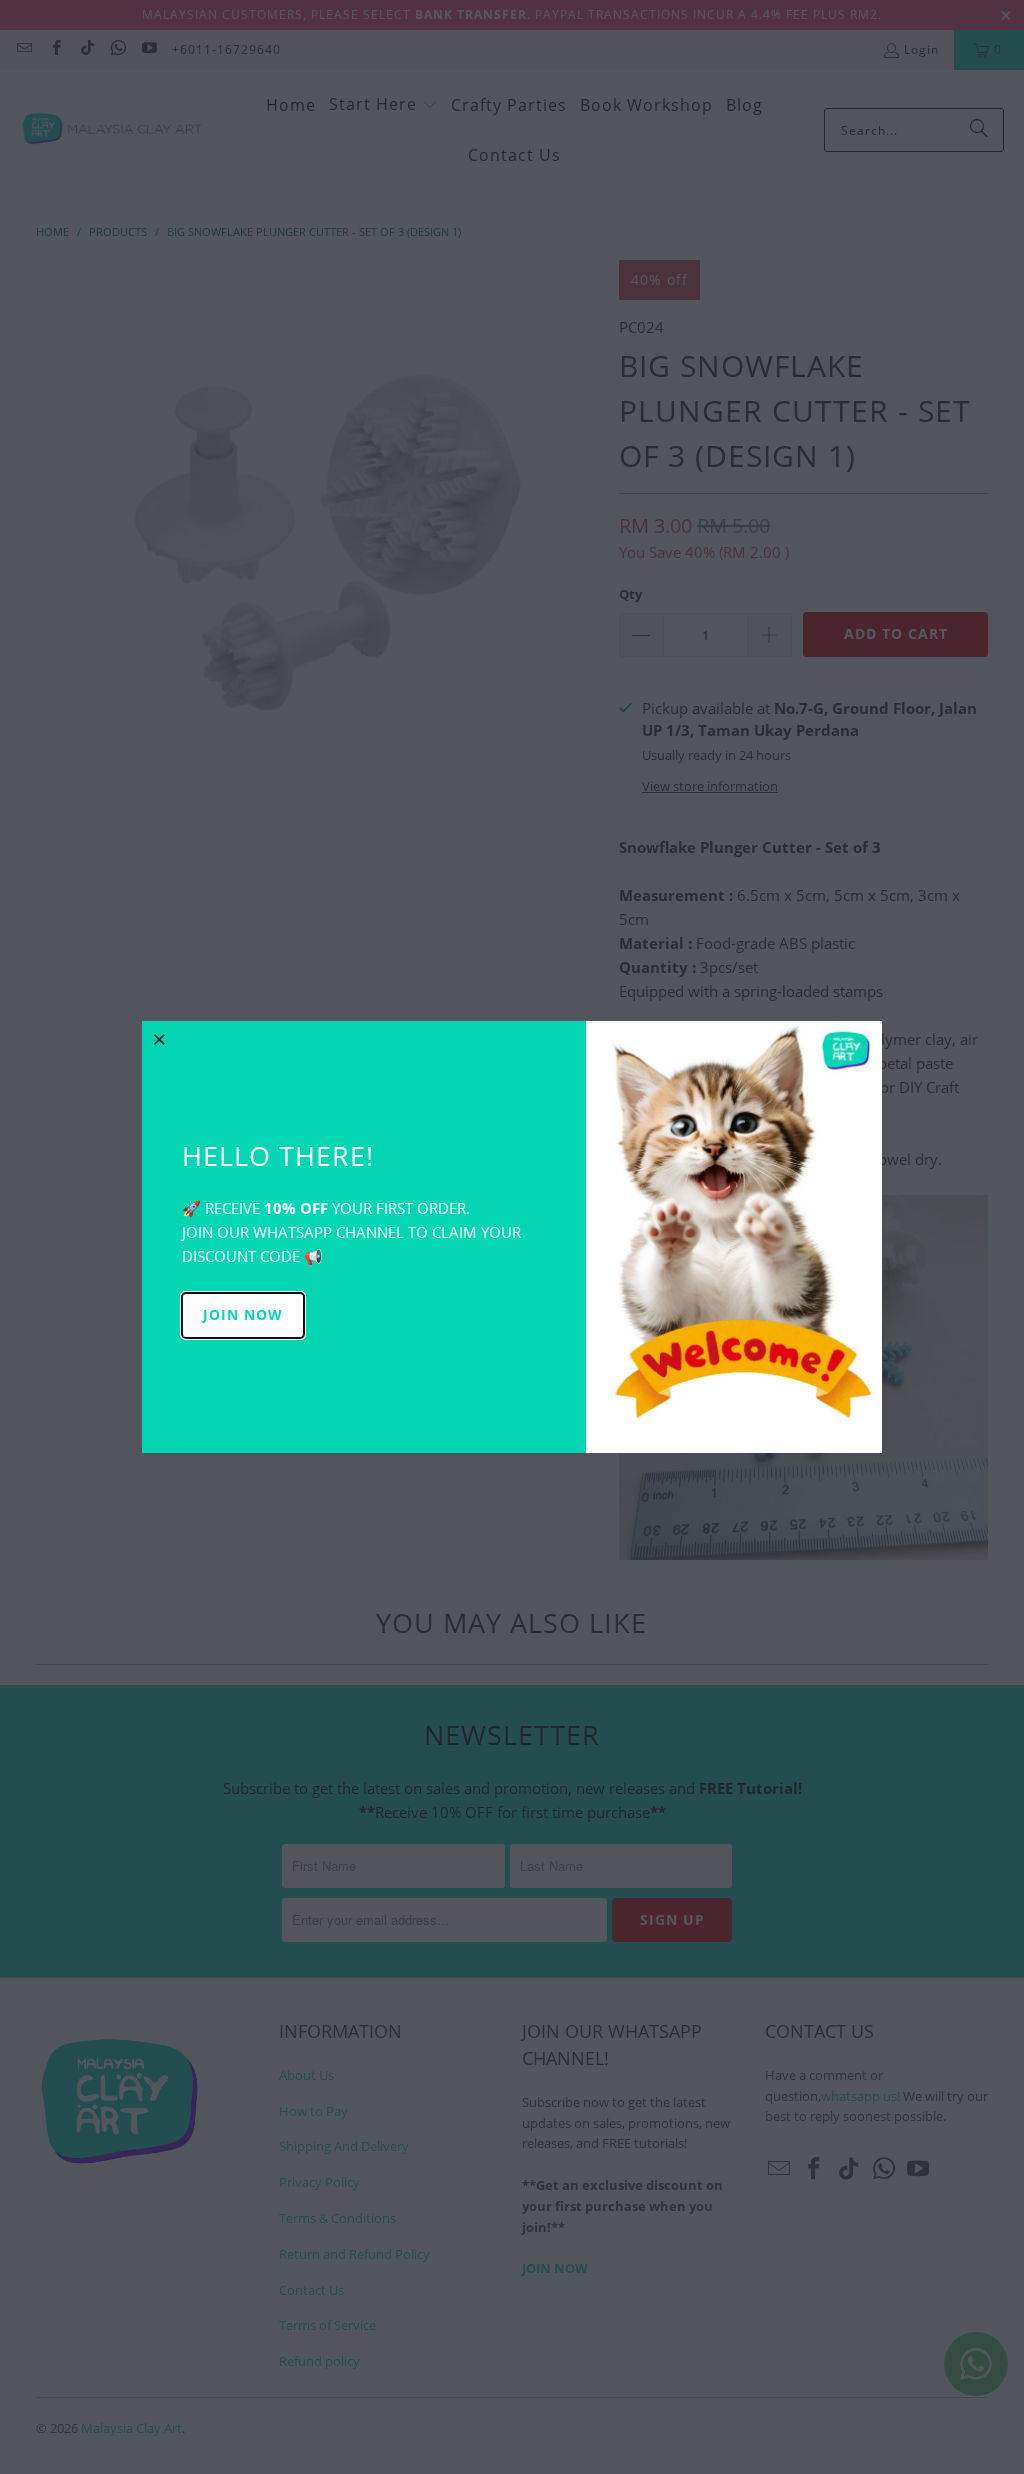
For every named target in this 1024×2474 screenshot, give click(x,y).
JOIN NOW (243, 1314)
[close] (160, 1039)
